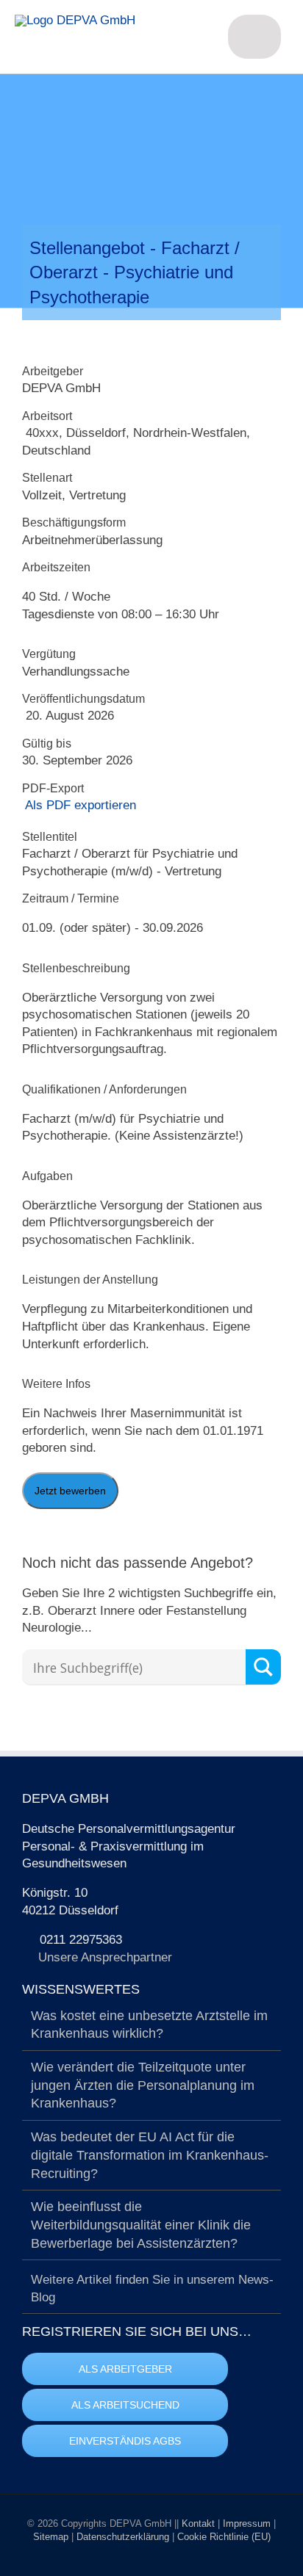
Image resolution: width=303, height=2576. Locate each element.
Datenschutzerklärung (124, 2537)
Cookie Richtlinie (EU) (224, 2537)
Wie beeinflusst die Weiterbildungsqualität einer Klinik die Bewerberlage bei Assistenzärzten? (141, 2225)
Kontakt (200, 2523)
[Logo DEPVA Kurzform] (75, 20)
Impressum (248, 2523)
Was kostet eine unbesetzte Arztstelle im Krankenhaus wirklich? (149, 2025)
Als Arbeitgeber (125, 2369)
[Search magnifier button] (263, 1667)
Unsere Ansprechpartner (105, 1957)
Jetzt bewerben (70, 1491)
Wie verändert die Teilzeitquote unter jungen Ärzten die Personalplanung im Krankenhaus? (143, 2085)
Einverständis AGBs (125, 2441)
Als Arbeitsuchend (125, 2405)
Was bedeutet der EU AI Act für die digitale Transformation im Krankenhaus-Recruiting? (150, 2155)
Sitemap (52, 2537)
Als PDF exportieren (79, 805)
